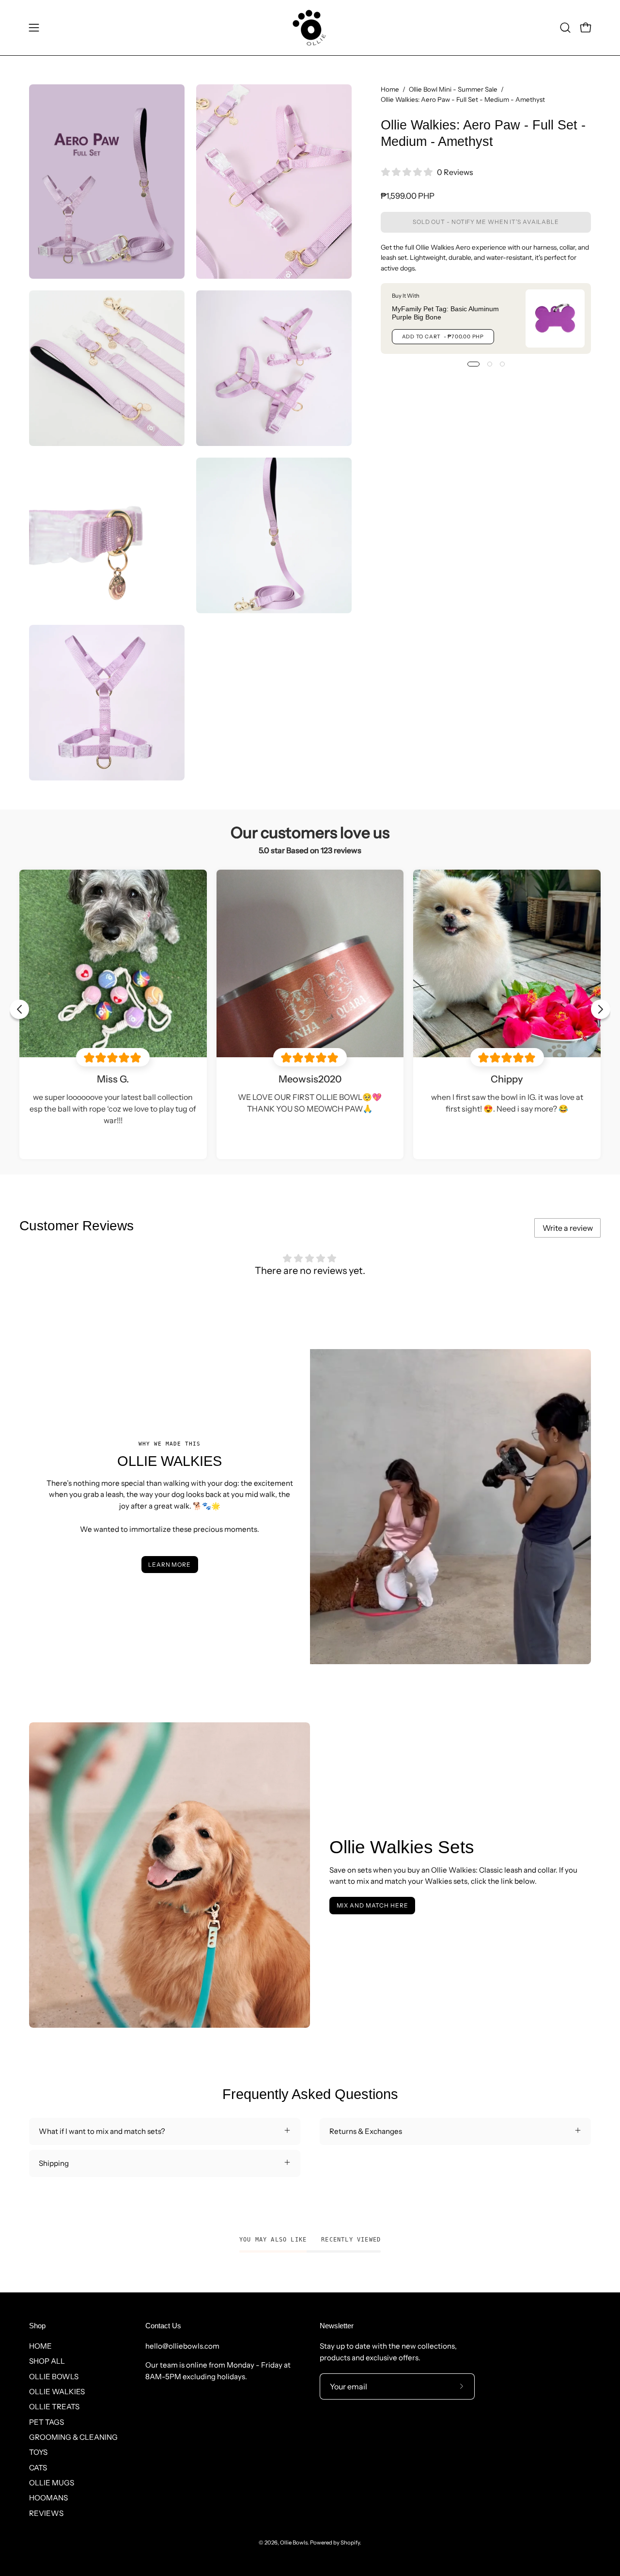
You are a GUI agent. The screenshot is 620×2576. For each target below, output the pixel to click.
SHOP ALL (47, 2361)
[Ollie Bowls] (310, 28)
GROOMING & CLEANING (73, 2437)
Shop (37, 2326)
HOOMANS (48, 2498)
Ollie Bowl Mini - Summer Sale (453, 89)
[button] (565, 28)
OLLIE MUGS (52, 2483)
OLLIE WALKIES (57, 2392)
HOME (40, 2346)
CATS (38, 2468)
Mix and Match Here (372, 1905)
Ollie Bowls (294, 2543)
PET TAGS (46, 2422)
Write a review (568, 1228)
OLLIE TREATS (54, 2407)
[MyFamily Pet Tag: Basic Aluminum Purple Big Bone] (555, 318)
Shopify (350, 2543)
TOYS (38, 2452)
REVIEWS (46, 2513)
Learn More (170, 1565)
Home (390, 89)
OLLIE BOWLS (54, 2377)
